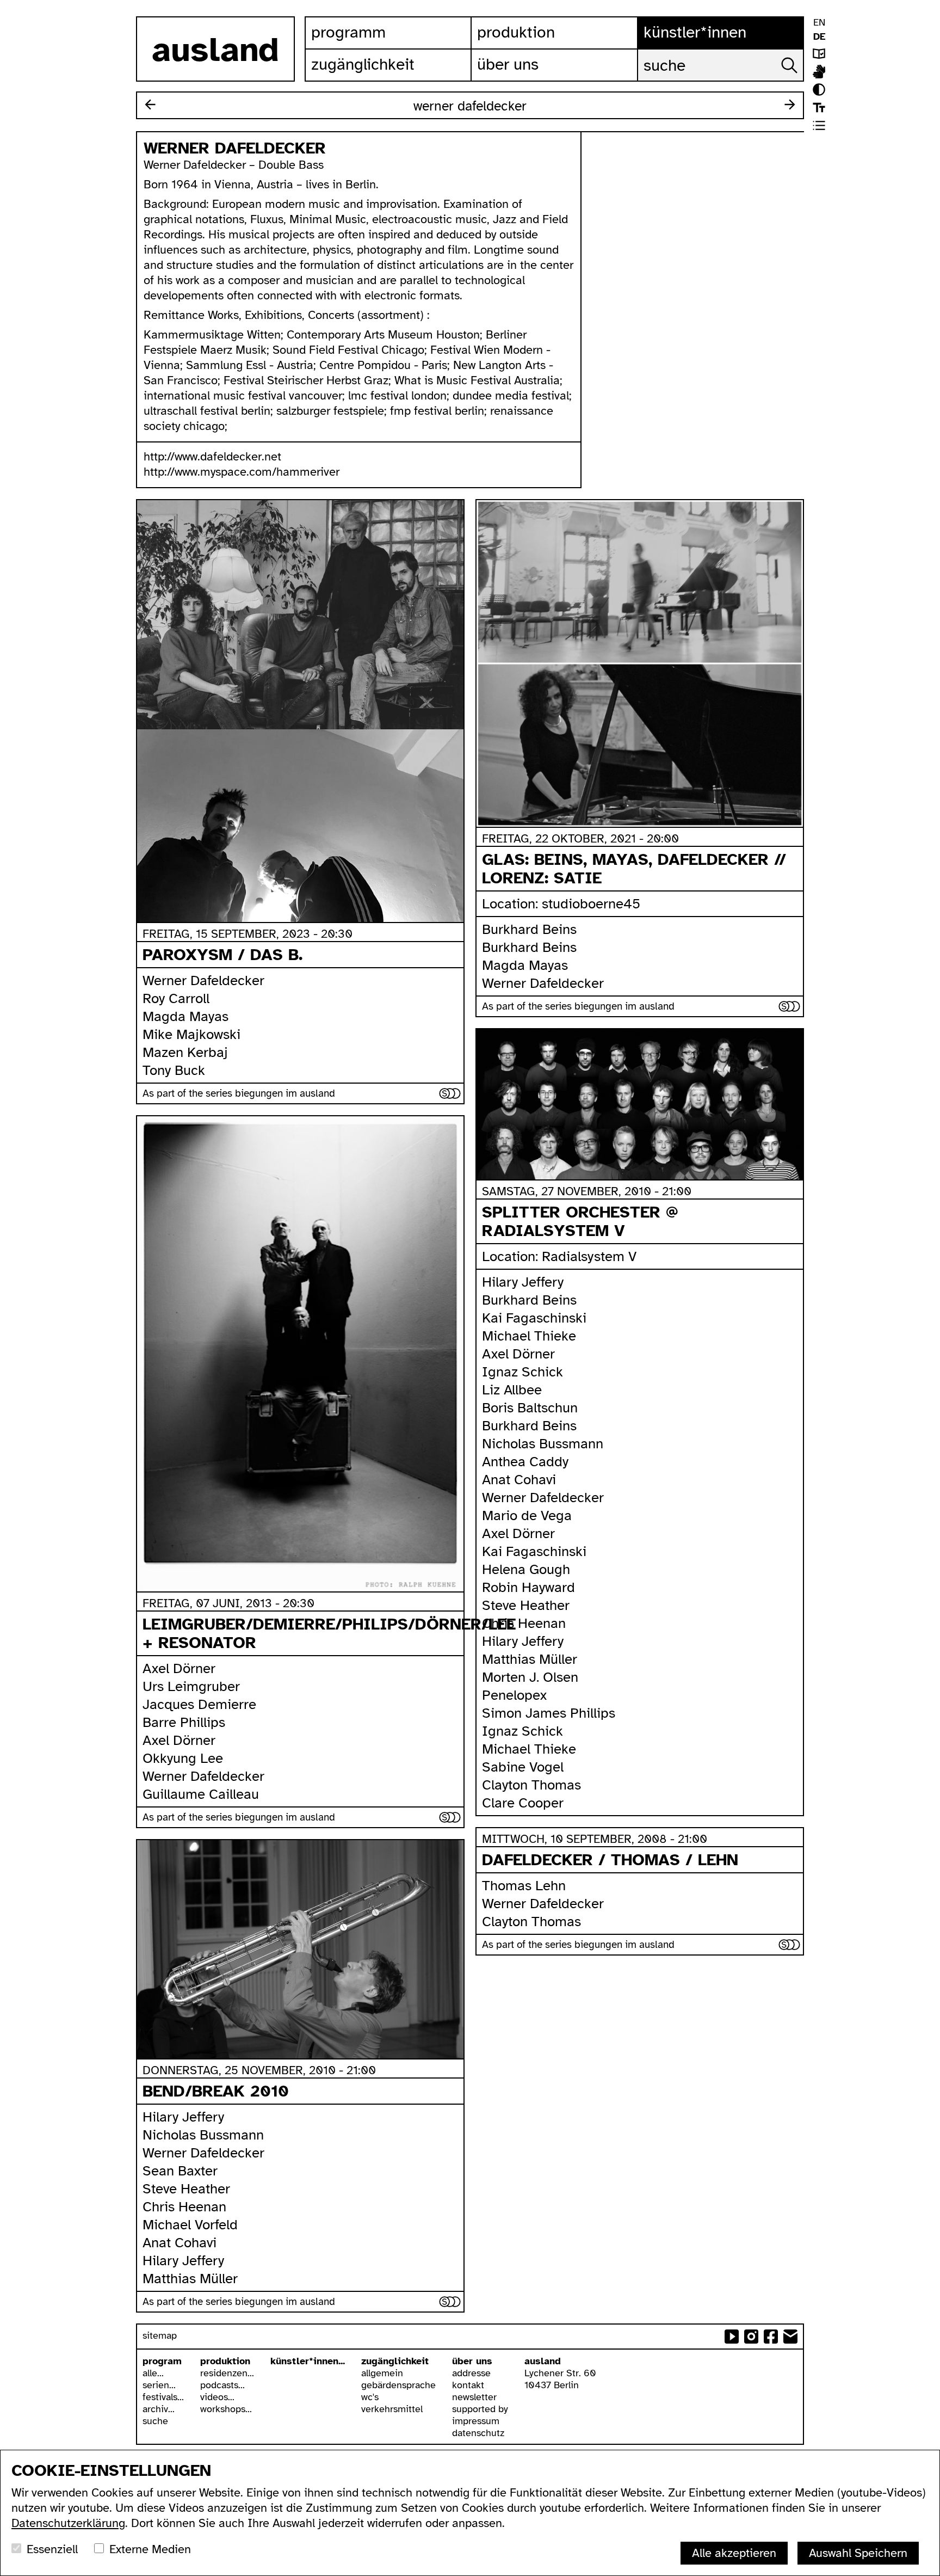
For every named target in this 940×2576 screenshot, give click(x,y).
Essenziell (52, 2549)
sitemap (160, 2335)
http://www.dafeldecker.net (212, 456)
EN (819, 22)
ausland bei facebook (771, 2337)
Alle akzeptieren (734, 2553)
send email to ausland (790, 2337)
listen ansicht (819, 125)
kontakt (468, 2385)
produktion (225, 2361)
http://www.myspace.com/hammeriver (242, 472)
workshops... (226, 2409)
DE (819, 36)
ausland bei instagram (751, 2337)
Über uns (508, 64)
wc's (370, 2397)
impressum (476, 2421)
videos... (217, 2397)
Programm (348, 32)
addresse (471, 2373)
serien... (159, 2385)
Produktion (516, 32)
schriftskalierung (819, 107)
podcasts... (222, 2385)
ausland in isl (819, 72)
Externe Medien (150, 2549)
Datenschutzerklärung (68, 2523)
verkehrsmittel (392, 2409)
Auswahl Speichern (858, 2553)
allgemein (382, 2373)
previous (150, 104)
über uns (472, 2361)
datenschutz (478, 2433)
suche (155, 2421)
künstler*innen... (308, 2361)
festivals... (163, 2397)
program (162, 2361)
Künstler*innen (695, 32)
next (790, 104)
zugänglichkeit (395, 2361)
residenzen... (227, 2373)
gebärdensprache (398, 2385)
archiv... (159, 2409)
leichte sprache (819, 54)
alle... (153, 2373)
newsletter (474, 2397)
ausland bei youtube (732, 2337)
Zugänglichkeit (363, 64)
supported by (480, 2409)
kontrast (819, 90)
